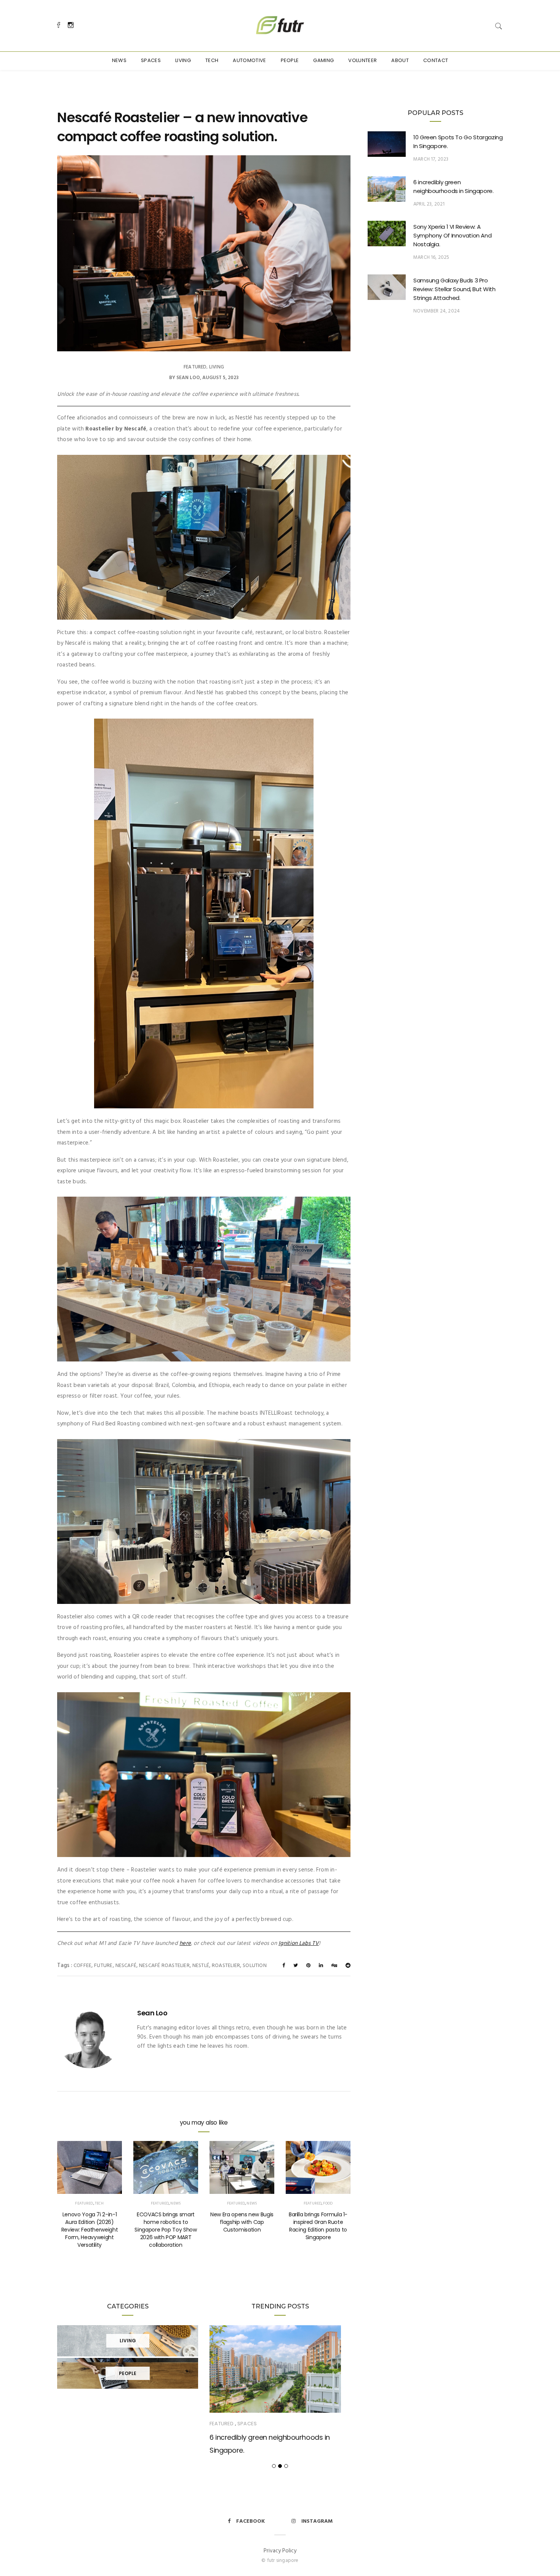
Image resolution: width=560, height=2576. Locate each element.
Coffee (82, 1966)
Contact (436, 60)
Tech (212, 60)
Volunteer (362, 60)
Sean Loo (188, 378)
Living (183, 60)
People (290, 60)
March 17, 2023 (431, 159)
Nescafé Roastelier (164, 1966)
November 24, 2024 (437, 311)
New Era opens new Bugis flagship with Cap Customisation (242, 2222)
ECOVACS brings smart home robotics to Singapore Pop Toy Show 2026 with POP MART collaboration (166, 2230)
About (400, 60)
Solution (255, 1966)
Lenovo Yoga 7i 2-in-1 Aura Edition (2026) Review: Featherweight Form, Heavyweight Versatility (90, 2230)
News (119, 60)
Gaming (323, 60)
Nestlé (201, 1966)
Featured (195, 367)
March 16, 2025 (431, 257)
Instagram (317, 2521)
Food (328, 2203)
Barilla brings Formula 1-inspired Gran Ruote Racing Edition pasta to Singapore (318, 2226)
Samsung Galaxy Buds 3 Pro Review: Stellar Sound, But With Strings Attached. (454, 289)
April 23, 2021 (429, 204)
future (103, 1966)
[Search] (499, 26)
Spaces (151, 60)
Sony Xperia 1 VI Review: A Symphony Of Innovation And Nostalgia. (452, 235)
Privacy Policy (280, 2551)
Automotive (249, 60)
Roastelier (226, 1966)
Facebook (250, 2521)
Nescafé (126, 1966)
